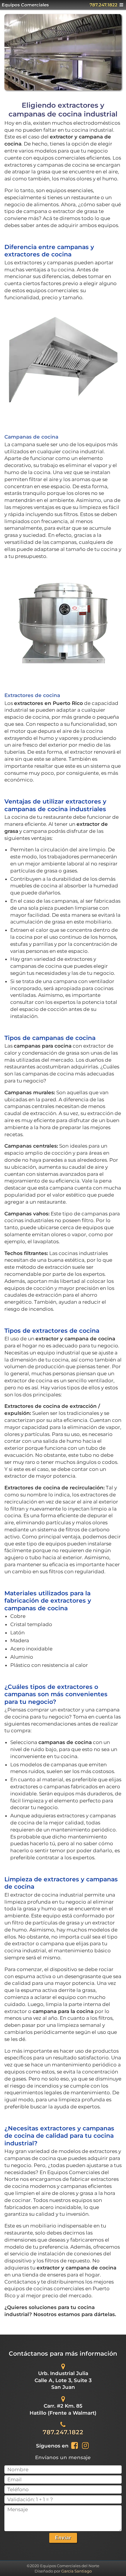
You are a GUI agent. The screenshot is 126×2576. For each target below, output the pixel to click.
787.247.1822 (104, 5)
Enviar (63, 2538)
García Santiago (76, 2571)
